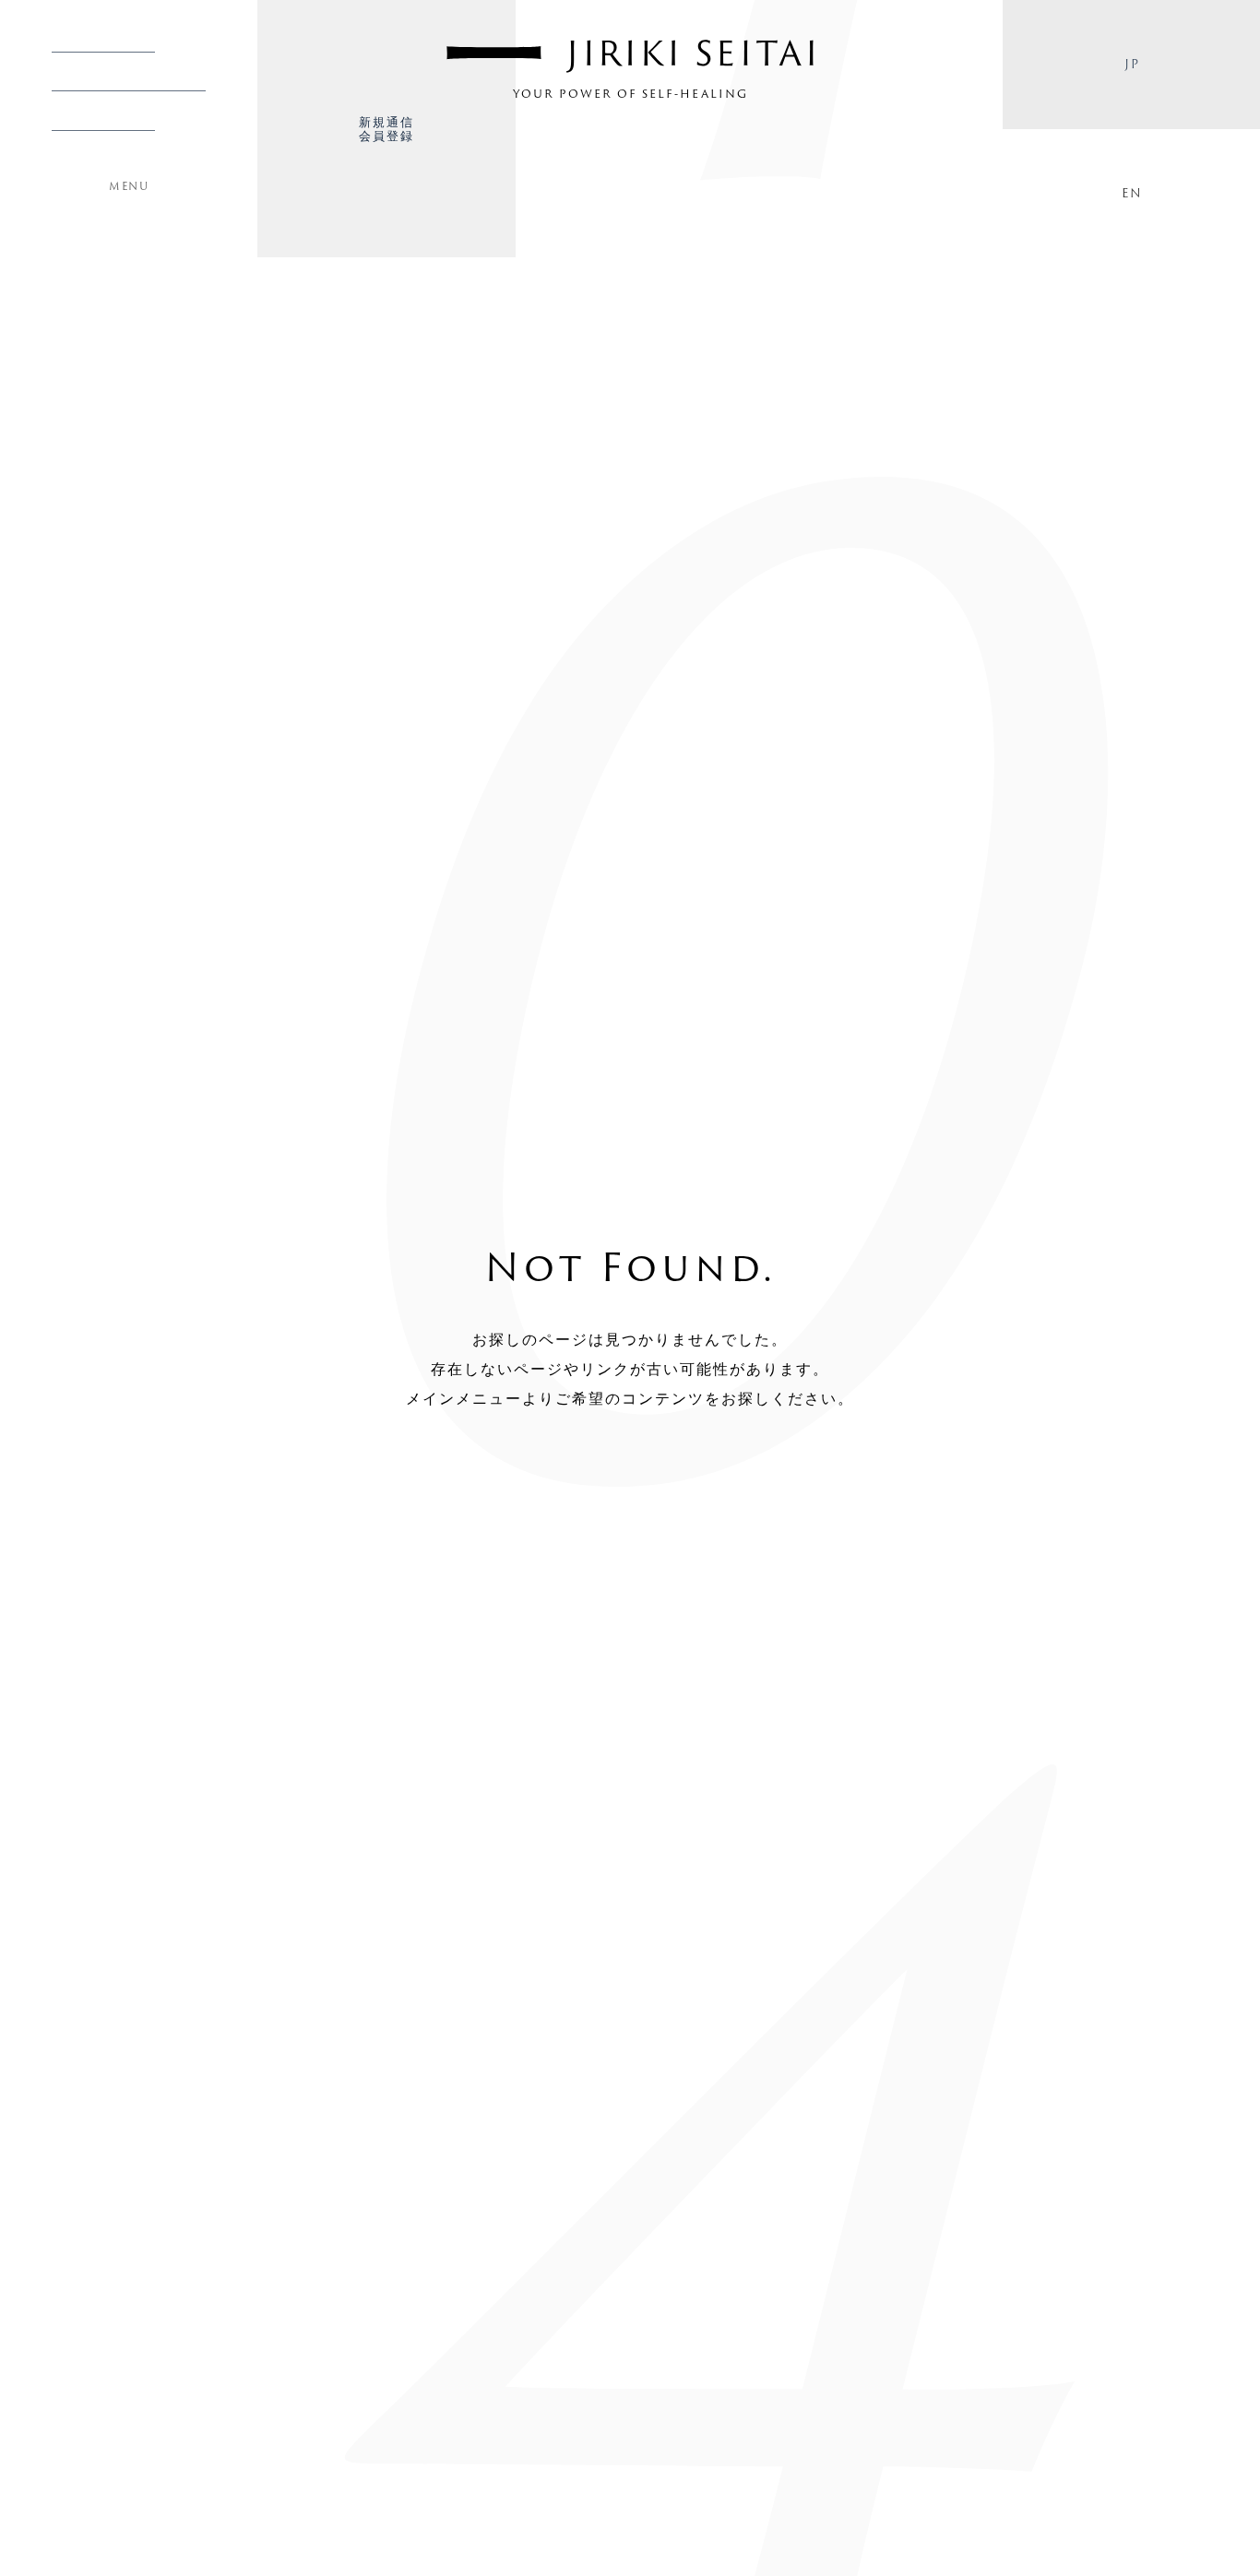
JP (1131, 64)
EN (1131, 193)
